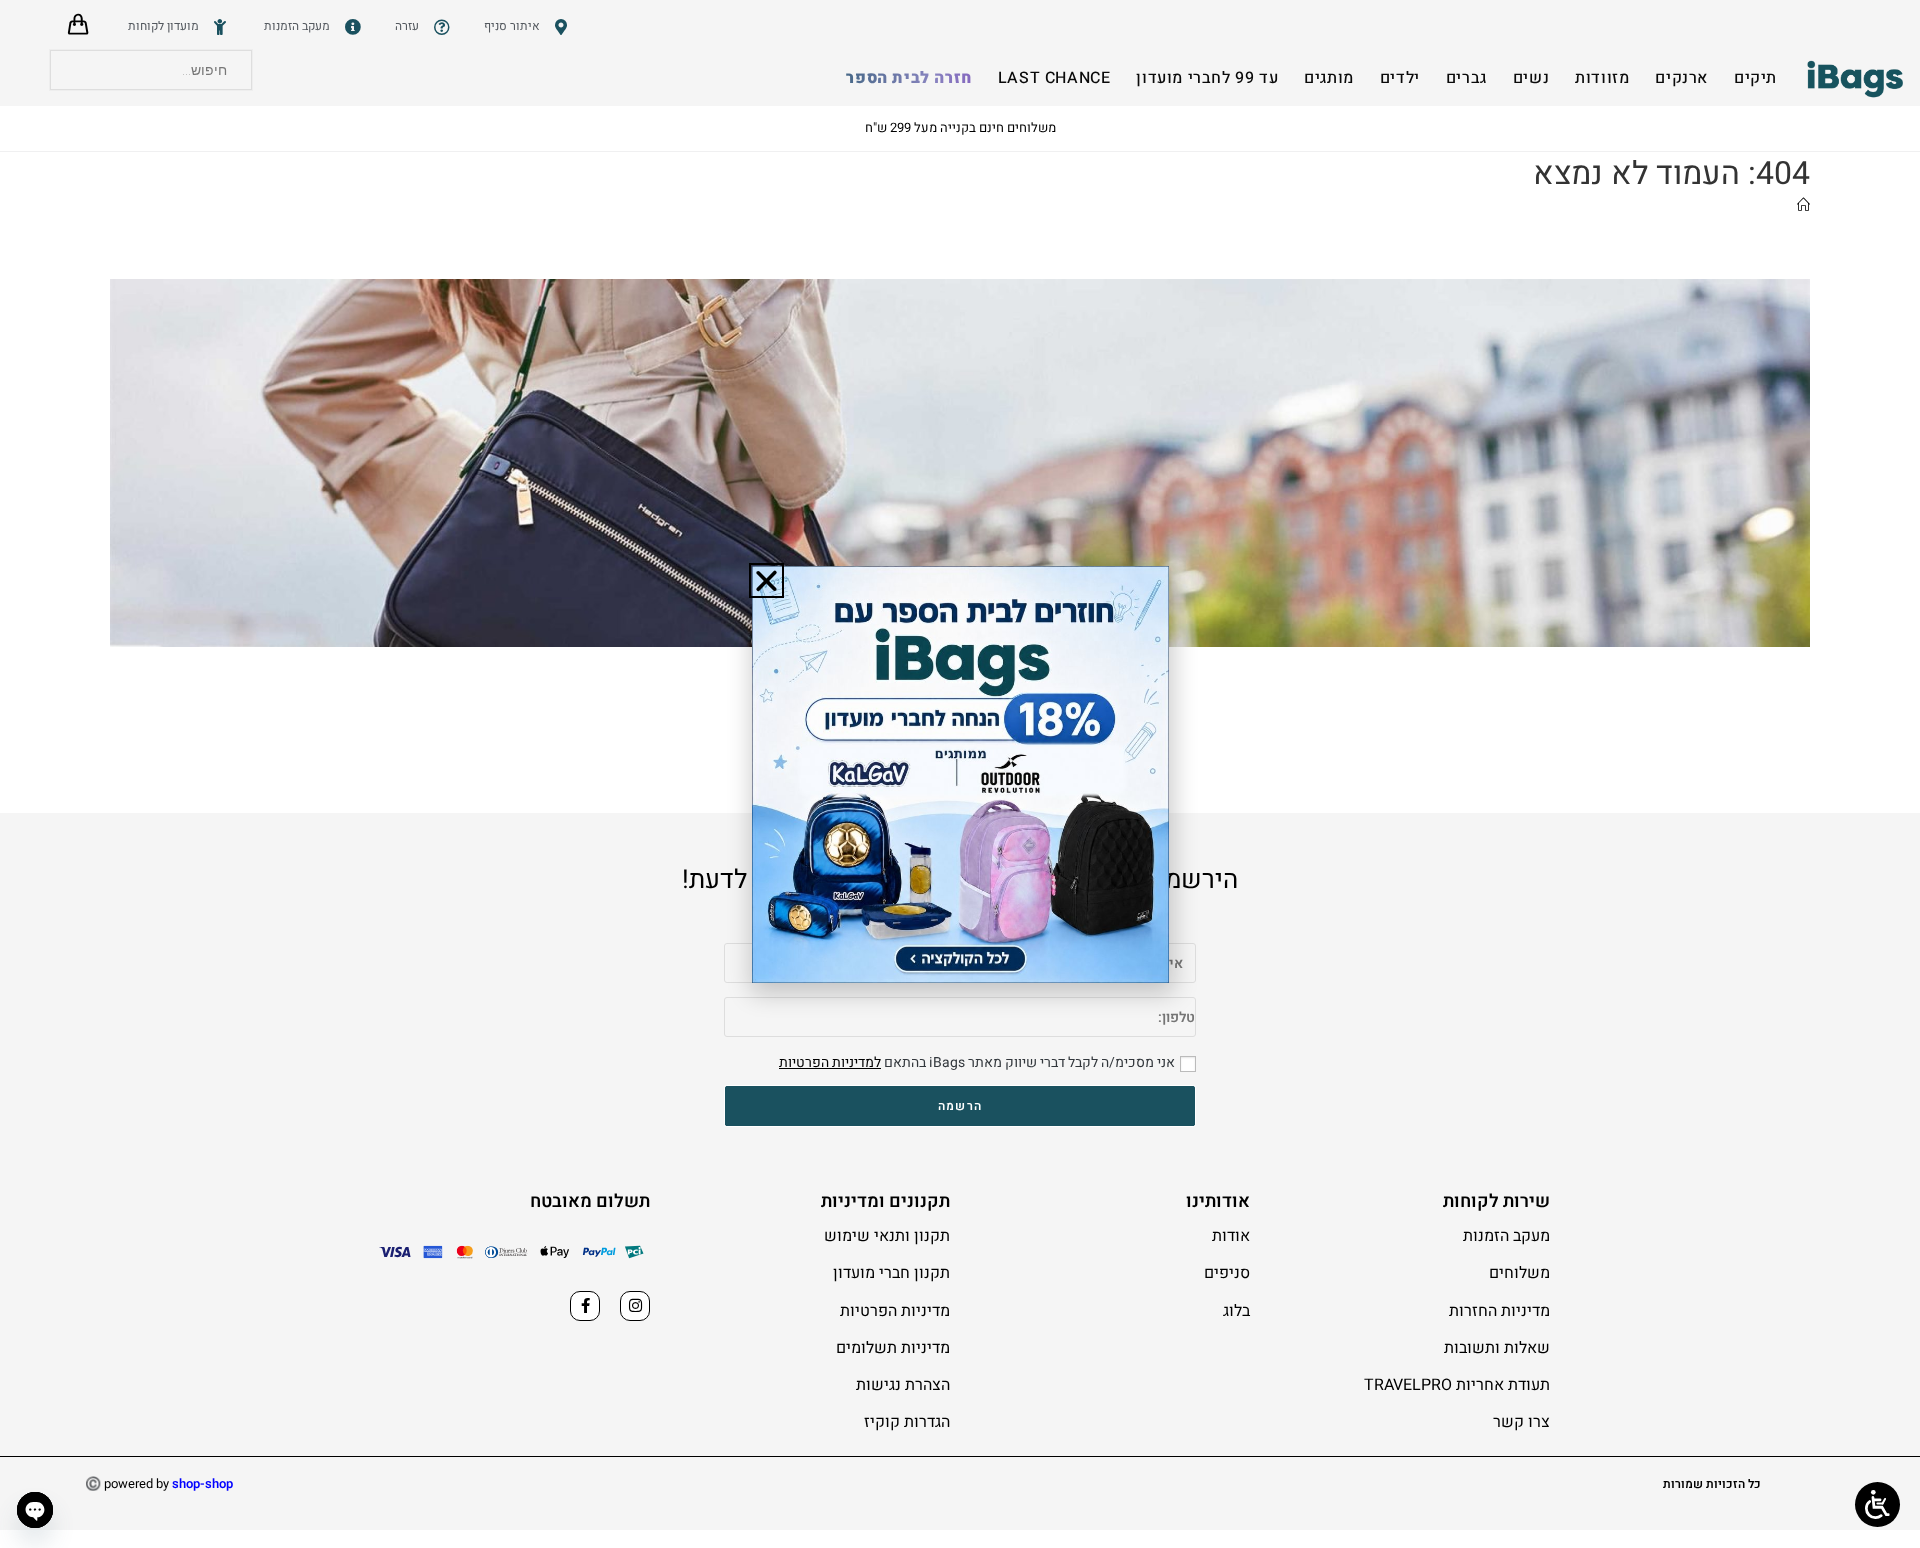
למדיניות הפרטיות (830, 1062)
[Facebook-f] (585, 1306)
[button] (766, 580)
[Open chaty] (35, 1510)
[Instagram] (635, 1306)
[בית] (1803, 205)
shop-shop (202, 1483)
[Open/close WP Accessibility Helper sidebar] (1877, 1504)
